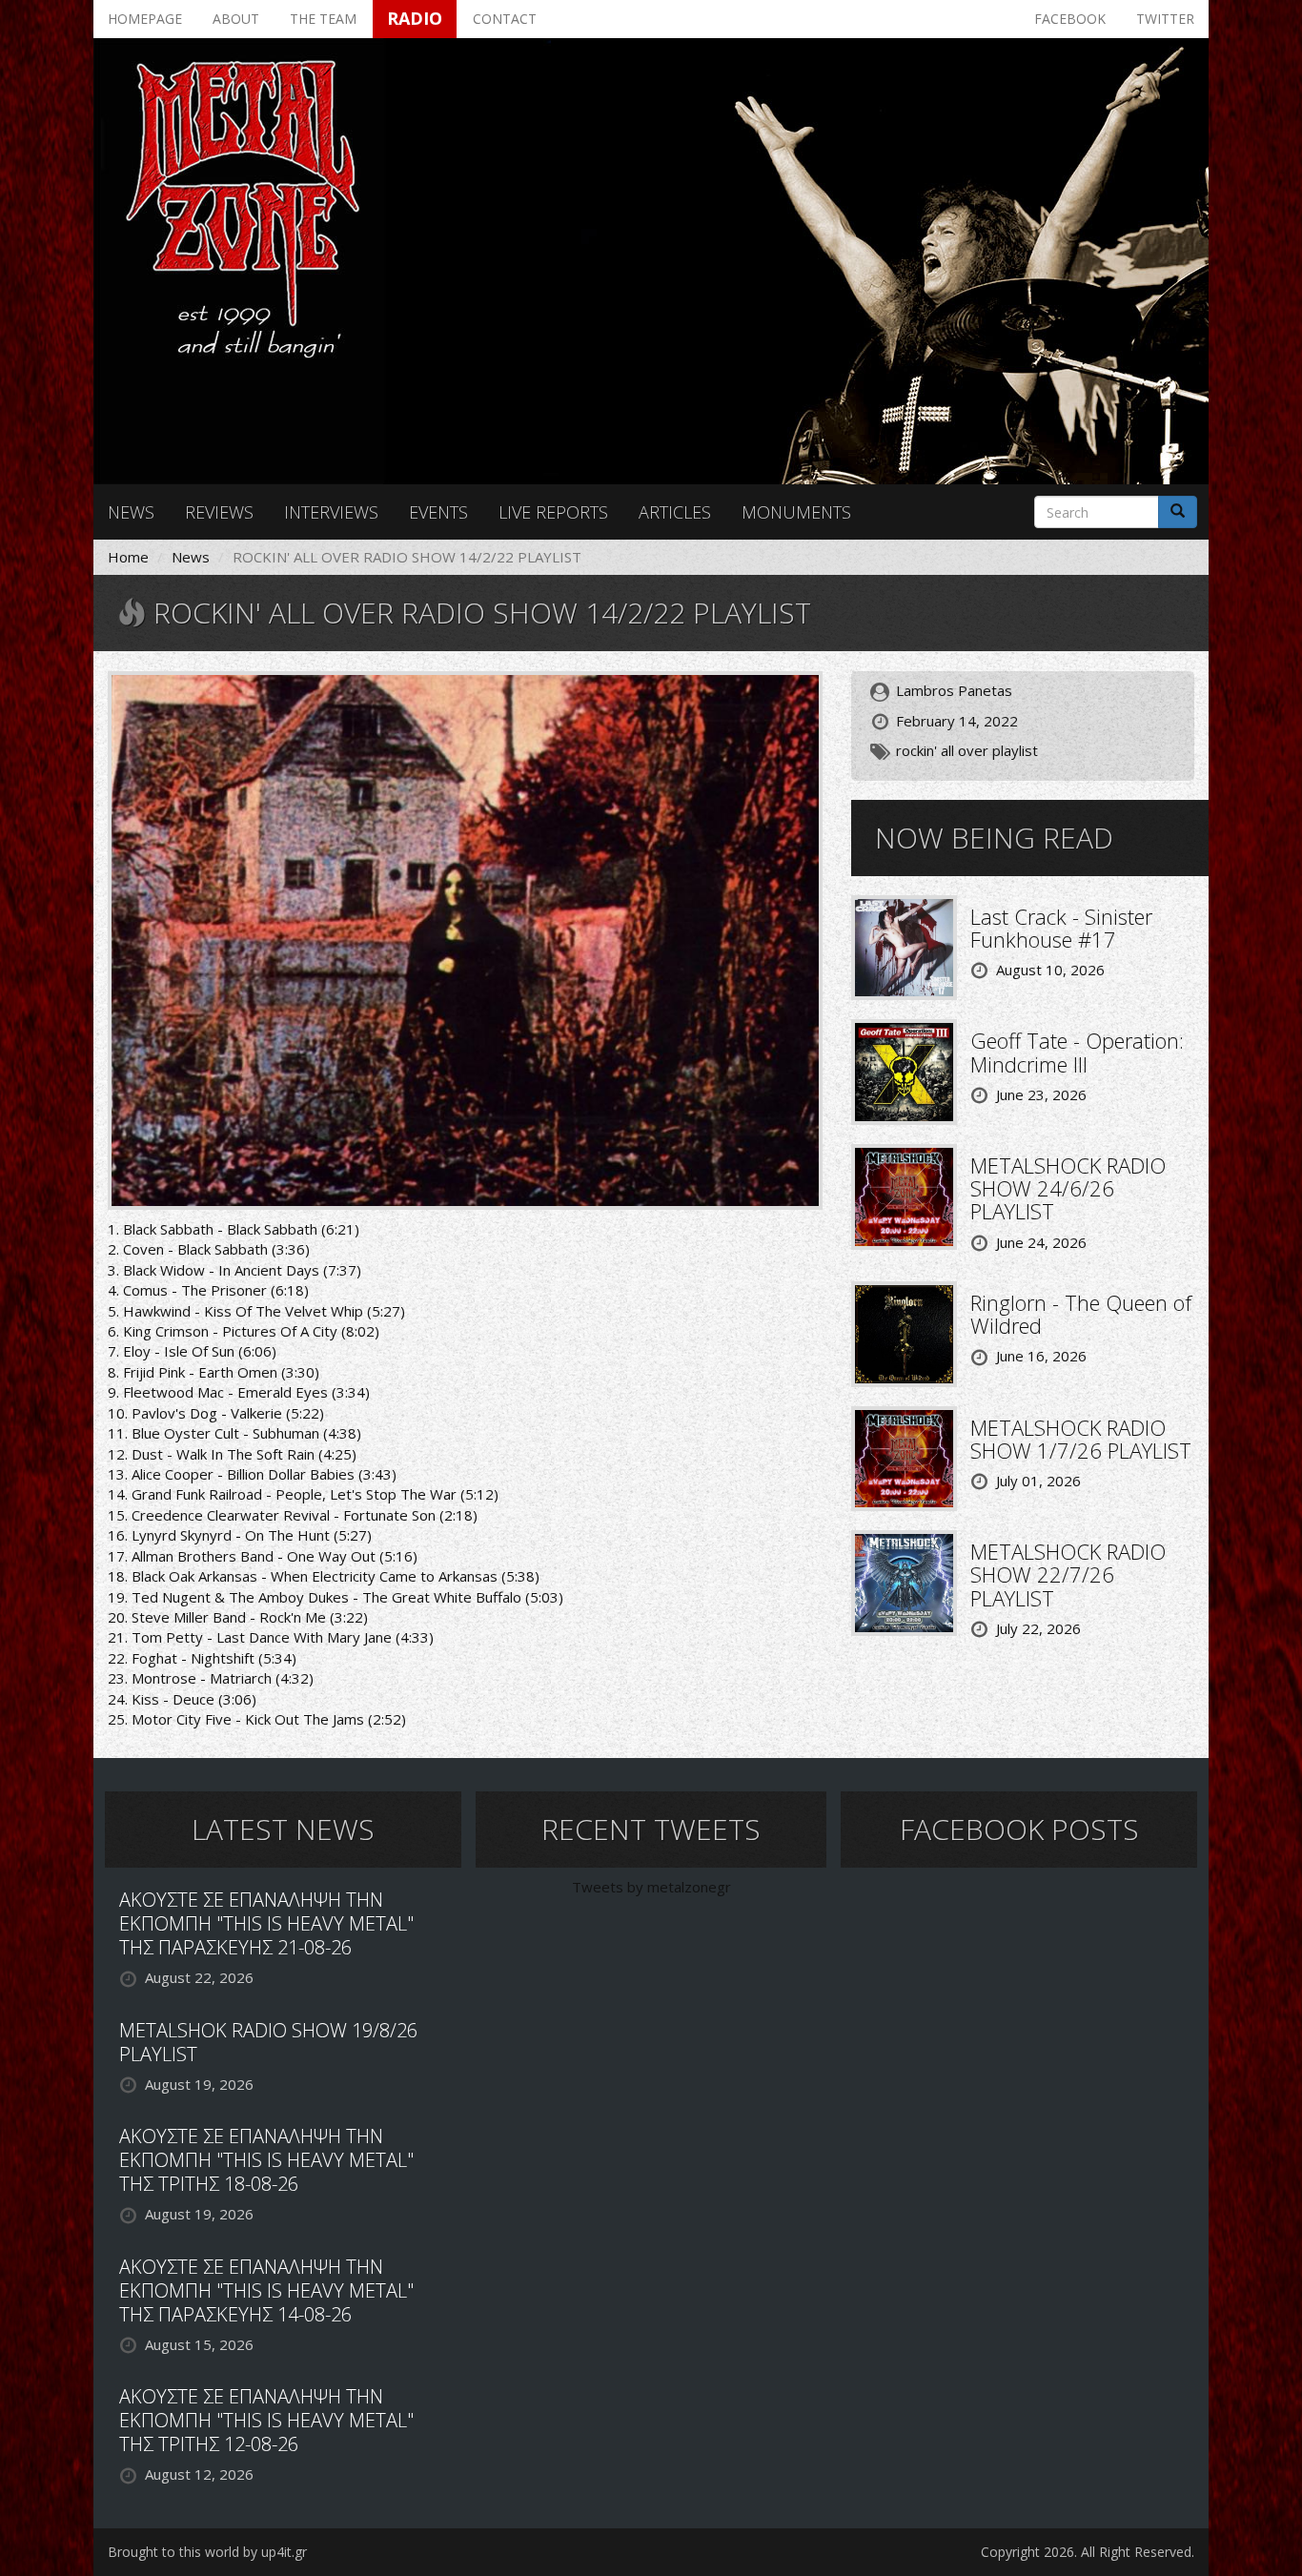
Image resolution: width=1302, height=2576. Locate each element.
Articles (675, 512)
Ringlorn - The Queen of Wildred (1081, 1314)
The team (323, 19)
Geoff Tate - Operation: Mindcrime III (1077, 1052)
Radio (415, 18)
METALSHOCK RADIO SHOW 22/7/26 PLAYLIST (1068, 1574)
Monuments (796, 512)
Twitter (1165, 19)
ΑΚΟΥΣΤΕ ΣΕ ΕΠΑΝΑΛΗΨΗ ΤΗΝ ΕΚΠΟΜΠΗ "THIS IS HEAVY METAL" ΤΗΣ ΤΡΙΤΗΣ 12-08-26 (266, 2420)
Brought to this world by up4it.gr (207, 2552)
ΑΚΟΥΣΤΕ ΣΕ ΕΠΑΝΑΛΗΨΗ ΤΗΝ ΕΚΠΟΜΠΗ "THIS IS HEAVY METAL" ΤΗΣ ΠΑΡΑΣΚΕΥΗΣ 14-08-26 (266, 2290)
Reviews (219, 512)
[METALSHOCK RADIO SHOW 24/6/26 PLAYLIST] (904, 1195)
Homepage (145, 19)
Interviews (331, 512)
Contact (505, 19)
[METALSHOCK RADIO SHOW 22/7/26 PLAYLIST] (904, 1582)
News (131, 512)
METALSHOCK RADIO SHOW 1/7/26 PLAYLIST (1081, 1439)
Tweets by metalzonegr (651, 1887)
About (236, 19)
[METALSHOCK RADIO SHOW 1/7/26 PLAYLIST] (904, 1457)
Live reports (553, 512)
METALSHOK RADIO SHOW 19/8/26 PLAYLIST (268, 2042)
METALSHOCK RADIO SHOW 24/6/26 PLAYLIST (1068, 1188)
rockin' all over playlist (967, 750)
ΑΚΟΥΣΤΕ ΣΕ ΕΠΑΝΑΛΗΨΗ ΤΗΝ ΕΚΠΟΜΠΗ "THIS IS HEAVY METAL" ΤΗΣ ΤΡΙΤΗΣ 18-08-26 (266, 2160)
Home (128, 557)
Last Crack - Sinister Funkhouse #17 (1061, 928)
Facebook (1070, 19)
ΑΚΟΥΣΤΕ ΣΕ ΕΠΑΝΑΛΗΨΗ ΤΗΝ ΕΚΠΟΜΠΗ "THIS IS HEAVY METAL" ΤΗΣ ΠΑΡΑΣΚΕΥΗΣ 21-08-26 (266, 1923)
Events (438, 512)
